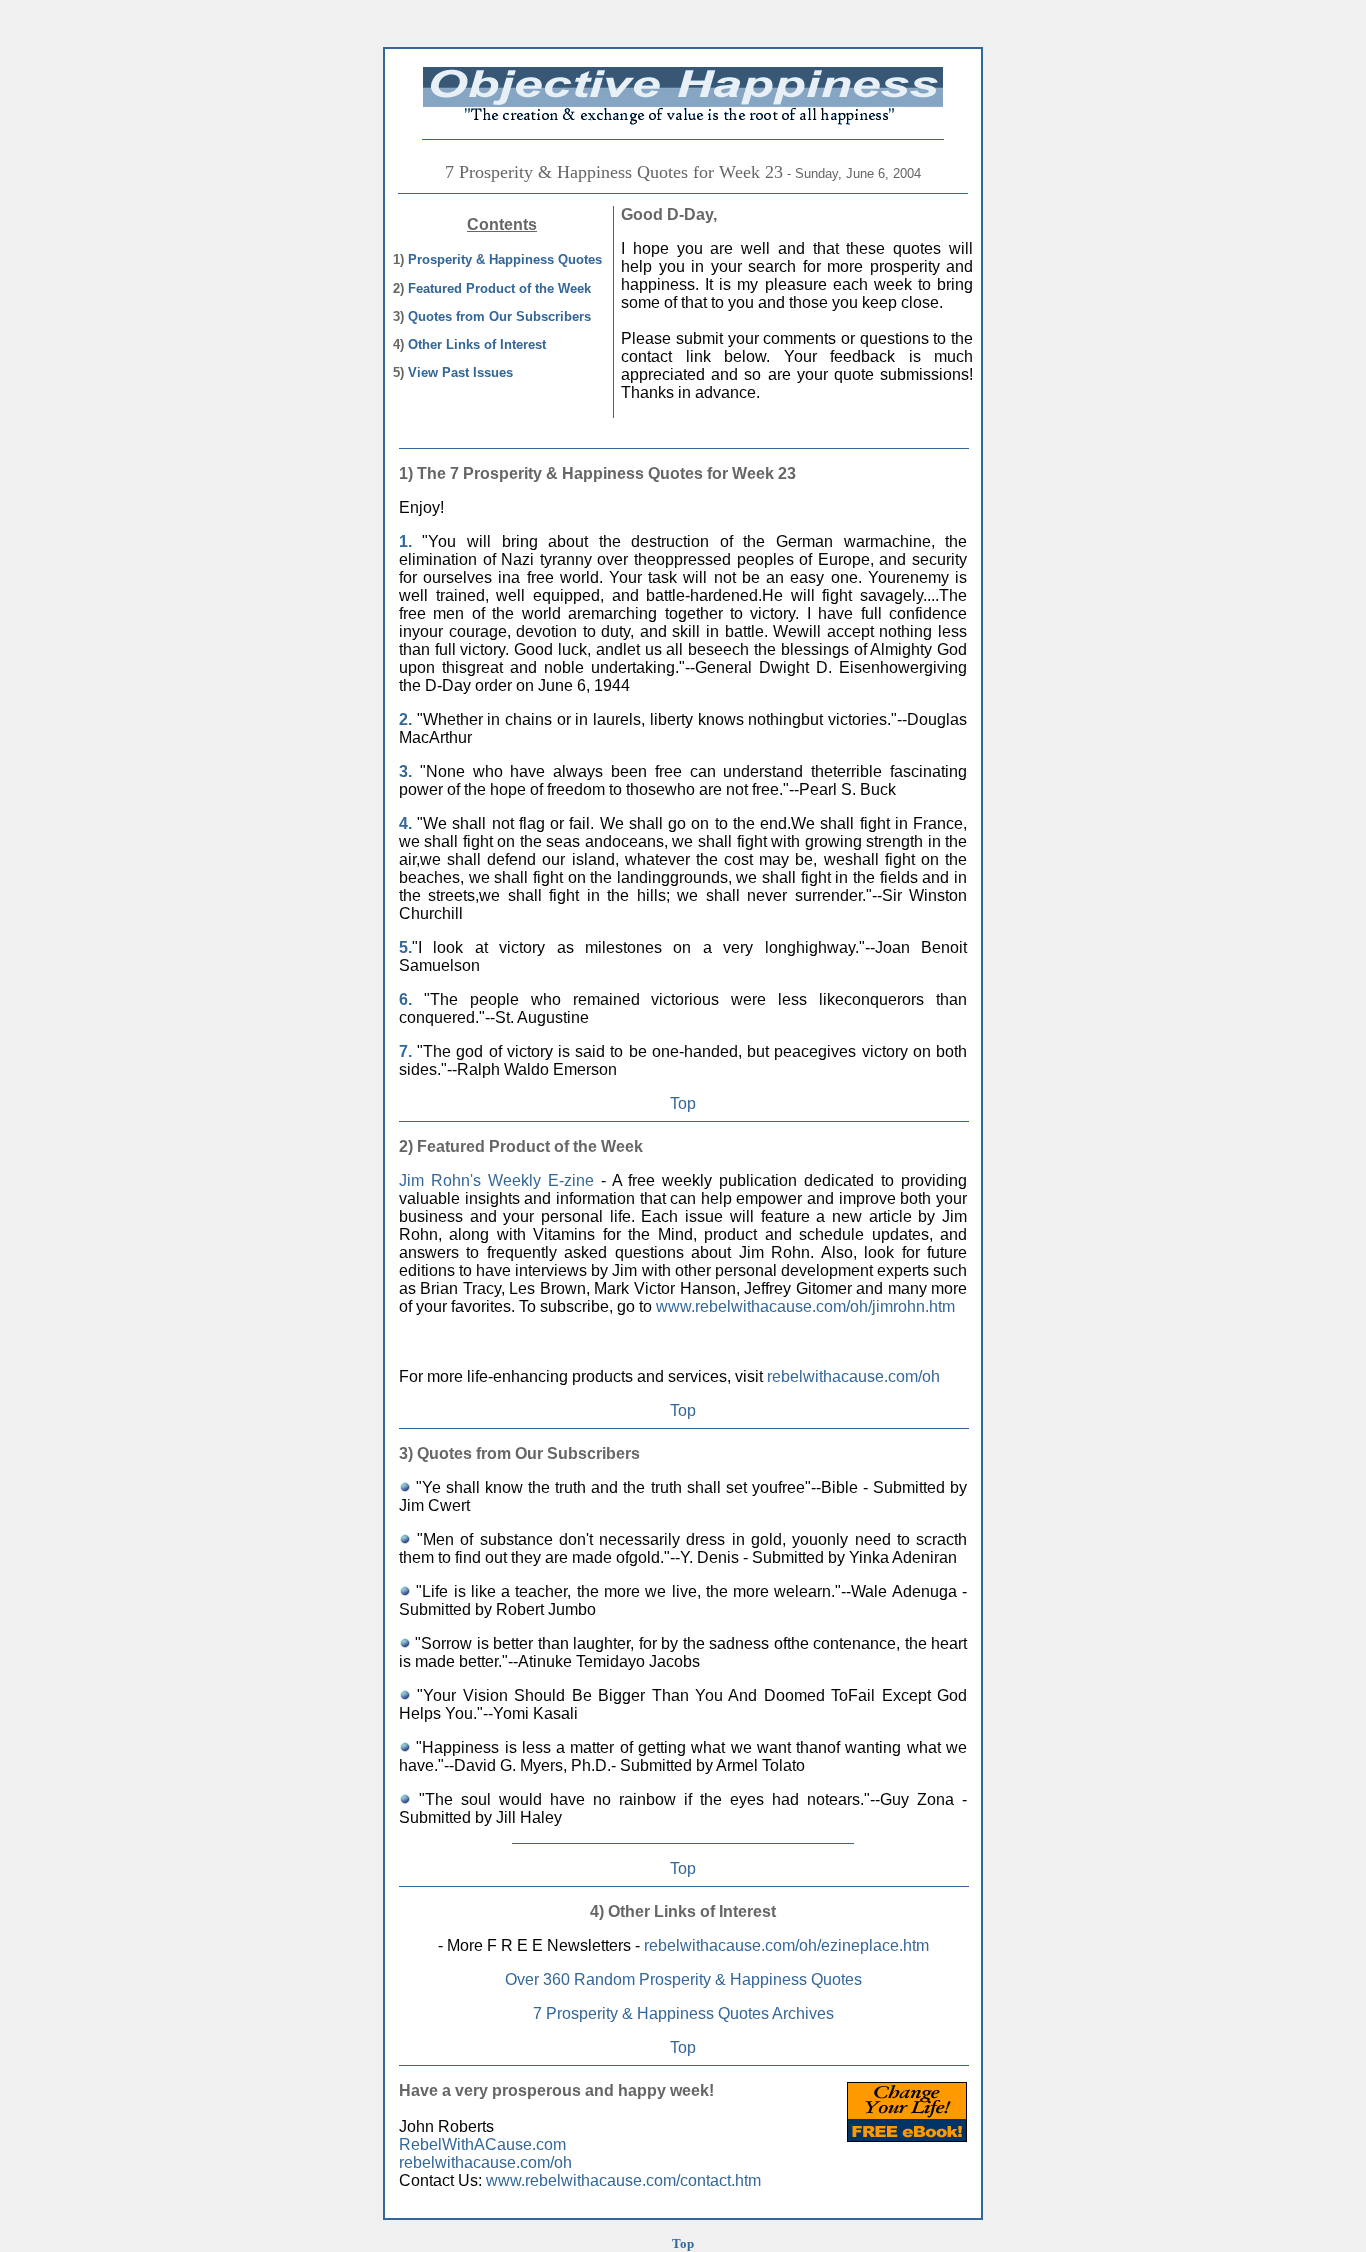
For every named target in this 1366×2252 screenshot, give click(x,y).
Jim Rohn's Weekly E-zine (496, 1180)
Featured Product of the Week (499, 288)
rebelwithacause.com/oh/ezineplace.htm (786, 1945)
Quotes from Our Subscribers (499, 316)
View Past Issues (460, 372)
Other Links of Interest (477, 344)
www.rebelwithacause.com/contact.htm (623, 2180)
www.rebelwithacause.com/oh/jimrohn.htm (805, 1306)
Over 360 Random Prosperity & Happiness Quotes (683, 1979)
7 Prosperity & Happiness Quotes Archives (683, 2013)
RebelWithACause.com (482, 2144)
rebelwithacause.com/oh (853, 1376)
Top (683, 1103)
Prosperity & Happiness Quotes (505, 259)
